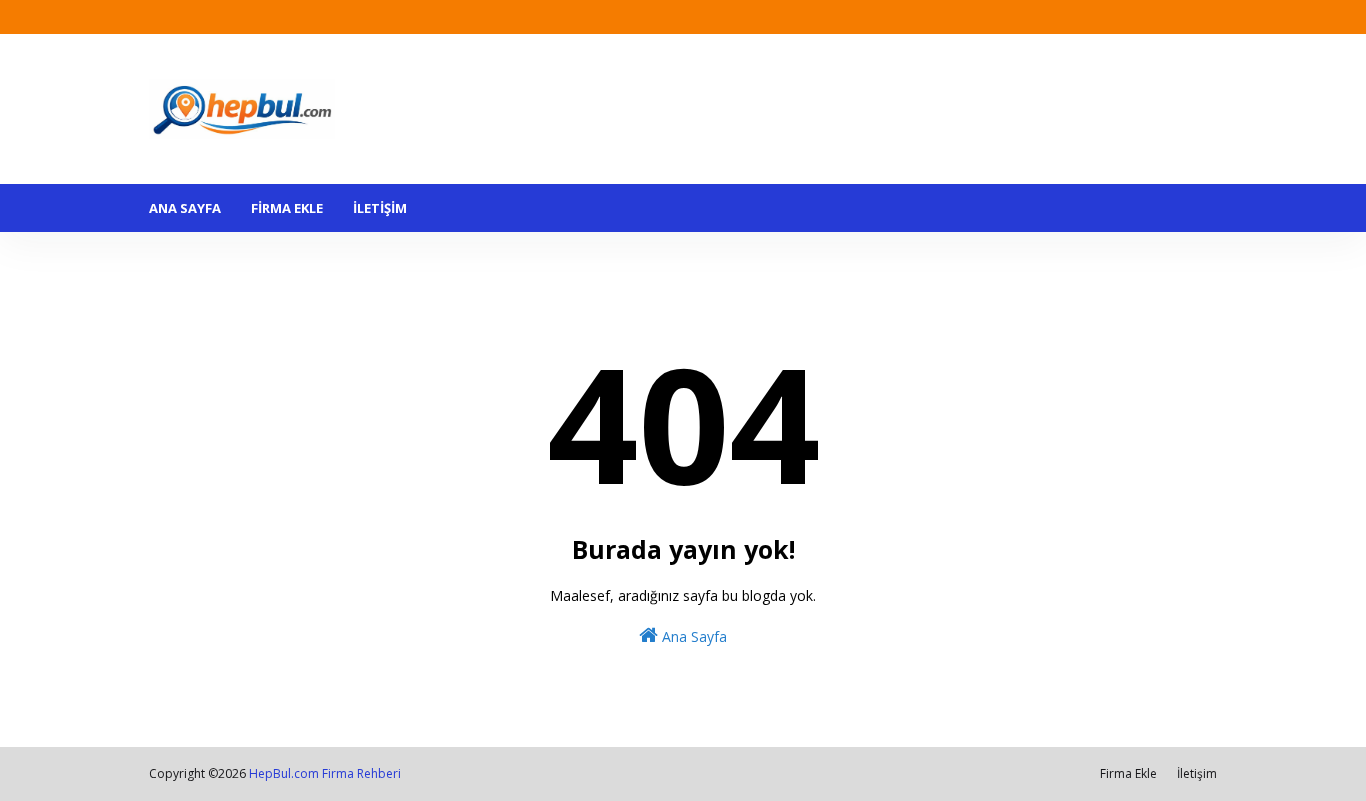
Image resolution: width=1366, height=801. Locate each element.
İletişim (1197, 773)
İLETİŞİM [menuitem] (380, 208)
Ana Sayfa (692, 636)
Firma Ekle (1128, 773)
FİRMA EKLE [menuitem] (287, 208)
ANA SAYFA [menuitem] (185, 208)
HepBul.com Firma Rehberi (325, 773)
